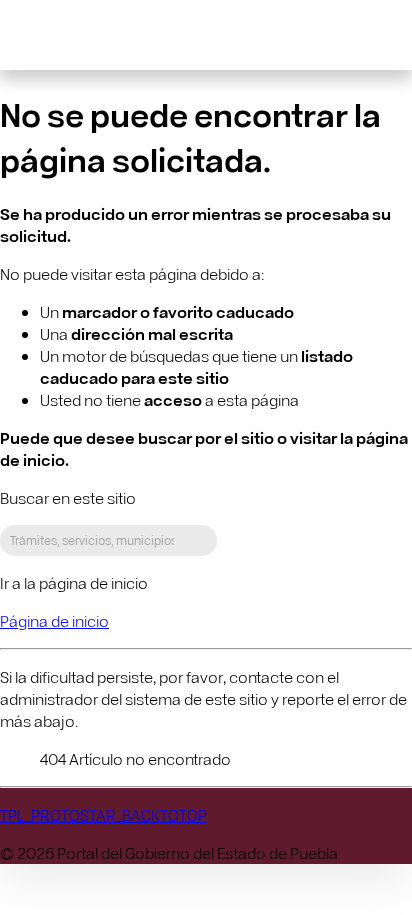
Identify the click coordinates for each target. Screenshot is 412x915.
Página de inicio (54, 620)
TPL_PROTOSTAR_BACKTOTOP (103, 814)
